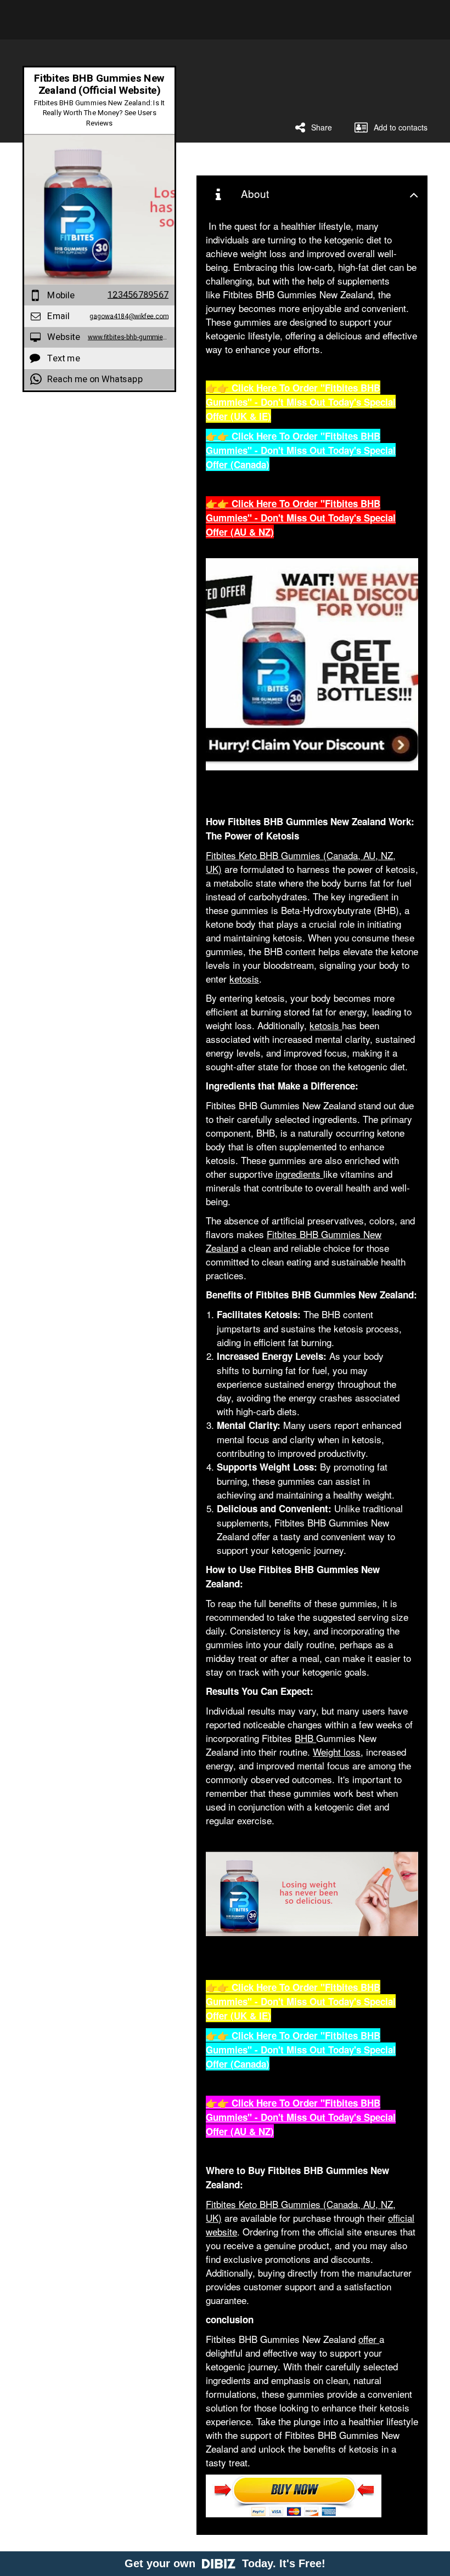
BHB (305, 1738)
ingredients (299, 1174)
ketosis (244, 978)
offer (369, 2339)
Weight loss (337, 1752)
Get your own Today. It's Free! (225, 2563)
